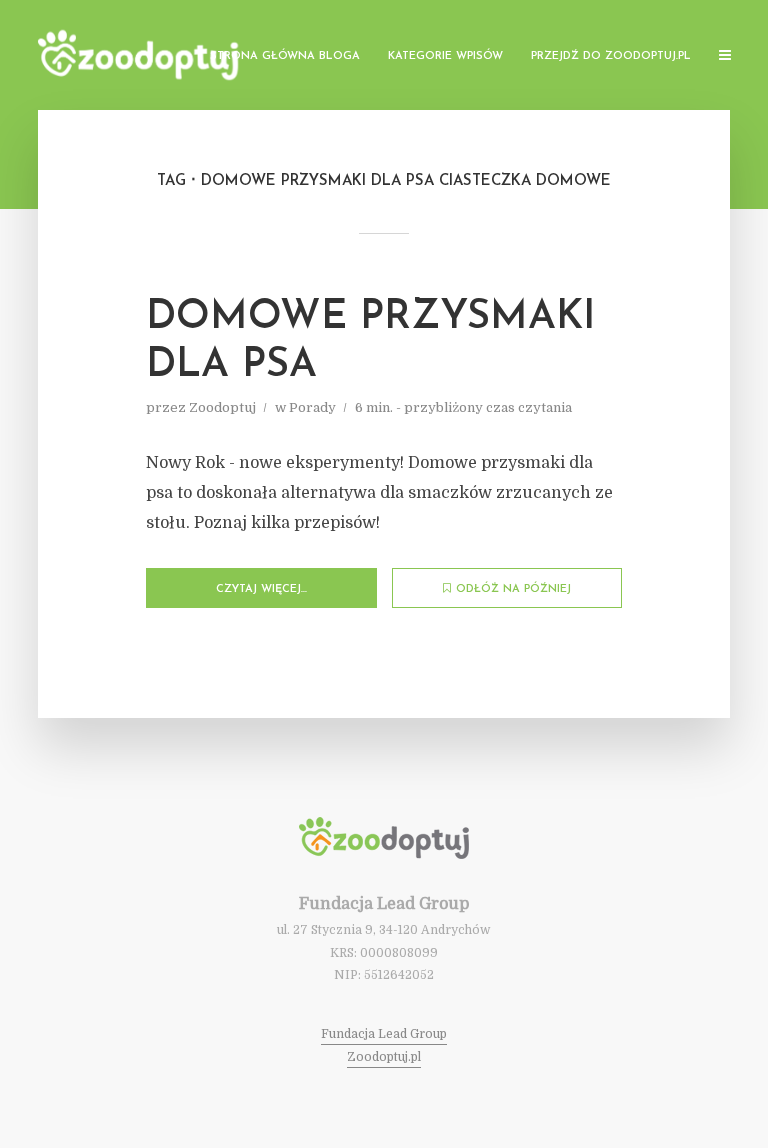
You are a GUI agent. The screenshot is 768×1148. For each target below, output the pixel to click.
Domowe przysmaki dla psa (371, 342)
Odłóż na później (513, 589)
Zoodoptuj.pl (384, 1057)
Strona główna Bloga (285, 56)
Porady (312, 407)
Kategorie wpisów (445, 56)
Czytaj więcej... (261, 589)
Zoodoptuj (222, 407)
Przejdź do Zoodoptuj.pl (611, 56)
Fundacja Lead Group (384, 1034)
